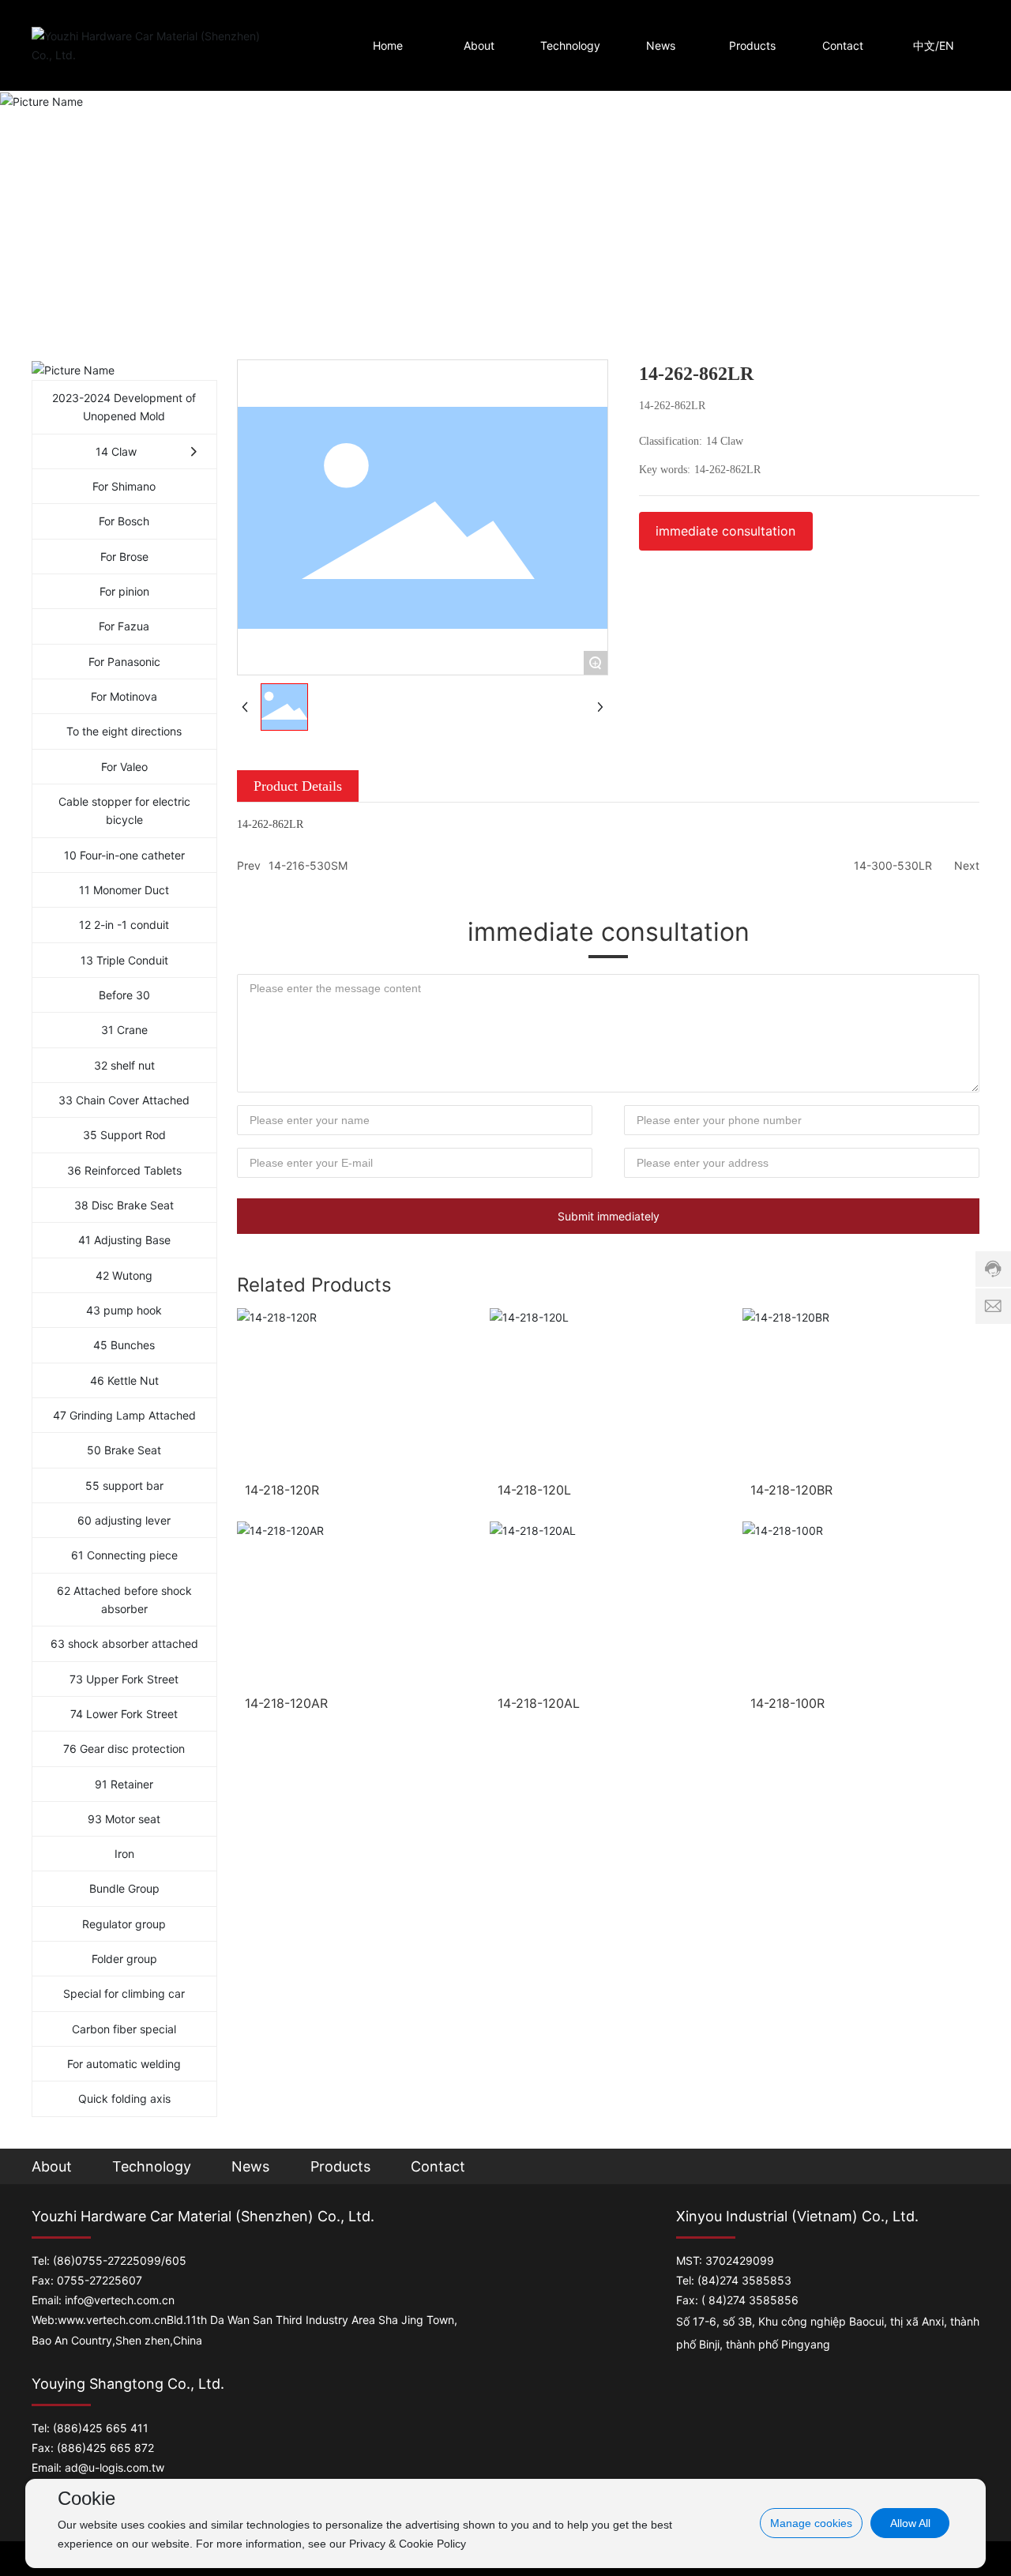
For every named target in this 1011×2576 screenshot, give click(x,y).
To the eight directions (124, 731)
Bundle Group (124, 1888)
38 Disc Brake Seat (124, 1205)
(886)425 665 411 (101, 2428)
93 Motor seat (124, 1819)
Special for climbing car (124, 1993)
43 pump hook (124, 1310)
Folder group (124, 1959)
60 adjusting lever (124, 1520)
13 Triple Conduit (124, 960)
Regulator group (124, 1924)
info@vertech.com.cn (120, 2300)
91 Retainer (124, 1784)
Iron (124, 1854)
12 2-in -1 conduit (124, 925)
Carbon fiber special (124, 2029)
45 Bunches (124, 1345)
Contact (438, 2166)
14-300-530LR (893, 865)
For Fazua (124, 626)
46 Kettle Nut (124, 1380)
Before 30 (124, 995)
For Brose (124, 557)
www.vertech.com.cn (112, 2320)
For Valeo (124, 767)
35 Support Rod (124, 1135)
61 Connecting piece (124, 1555)
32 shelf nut (124, 1065)
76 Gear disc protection (124, 1749)
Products (340, 2166)
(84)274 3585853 (744, 2280)
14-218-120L (534, 1490)
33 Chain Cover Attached (124, 1100)
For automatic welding (124, 2064)
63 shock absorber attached (124, 1643)
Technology (152, 2166)
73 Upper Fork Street (124, 1679)
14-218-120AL (539, 1703)
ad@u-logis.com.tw (115, 2467)
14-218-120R (282, 1490)
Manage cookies (811, 2523)
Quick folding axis (124, 2098)
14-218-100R (787, 1703)
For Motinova (124, 696)
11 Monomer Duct (124, 890)
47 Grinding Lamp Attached (124, 1415)
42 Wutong (124, 1275)
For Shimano (124, 486)
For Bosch (124, 521)
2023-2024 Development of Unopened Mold (124, 407)
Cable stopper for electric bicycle (124, 810)
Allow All (910, 2523)
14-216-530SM (308, 865)
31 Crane (124, 1030)
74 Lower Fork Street (124, 1714)
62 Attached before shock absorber (124, 1600)
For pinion (124, 591)
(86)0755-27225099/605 (120, 2260)
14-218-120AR (286, 1703)
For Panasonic (124, 662)
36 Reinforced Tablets (124, 1170)
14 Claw (116, 451)
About (52, 2166)
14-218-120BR (791, 1490)
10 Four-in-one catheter (124, 855)
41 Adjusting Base (124, 1240)
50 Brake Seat (124, 1450)
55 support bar (124, 1485)
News (250, 2166)
